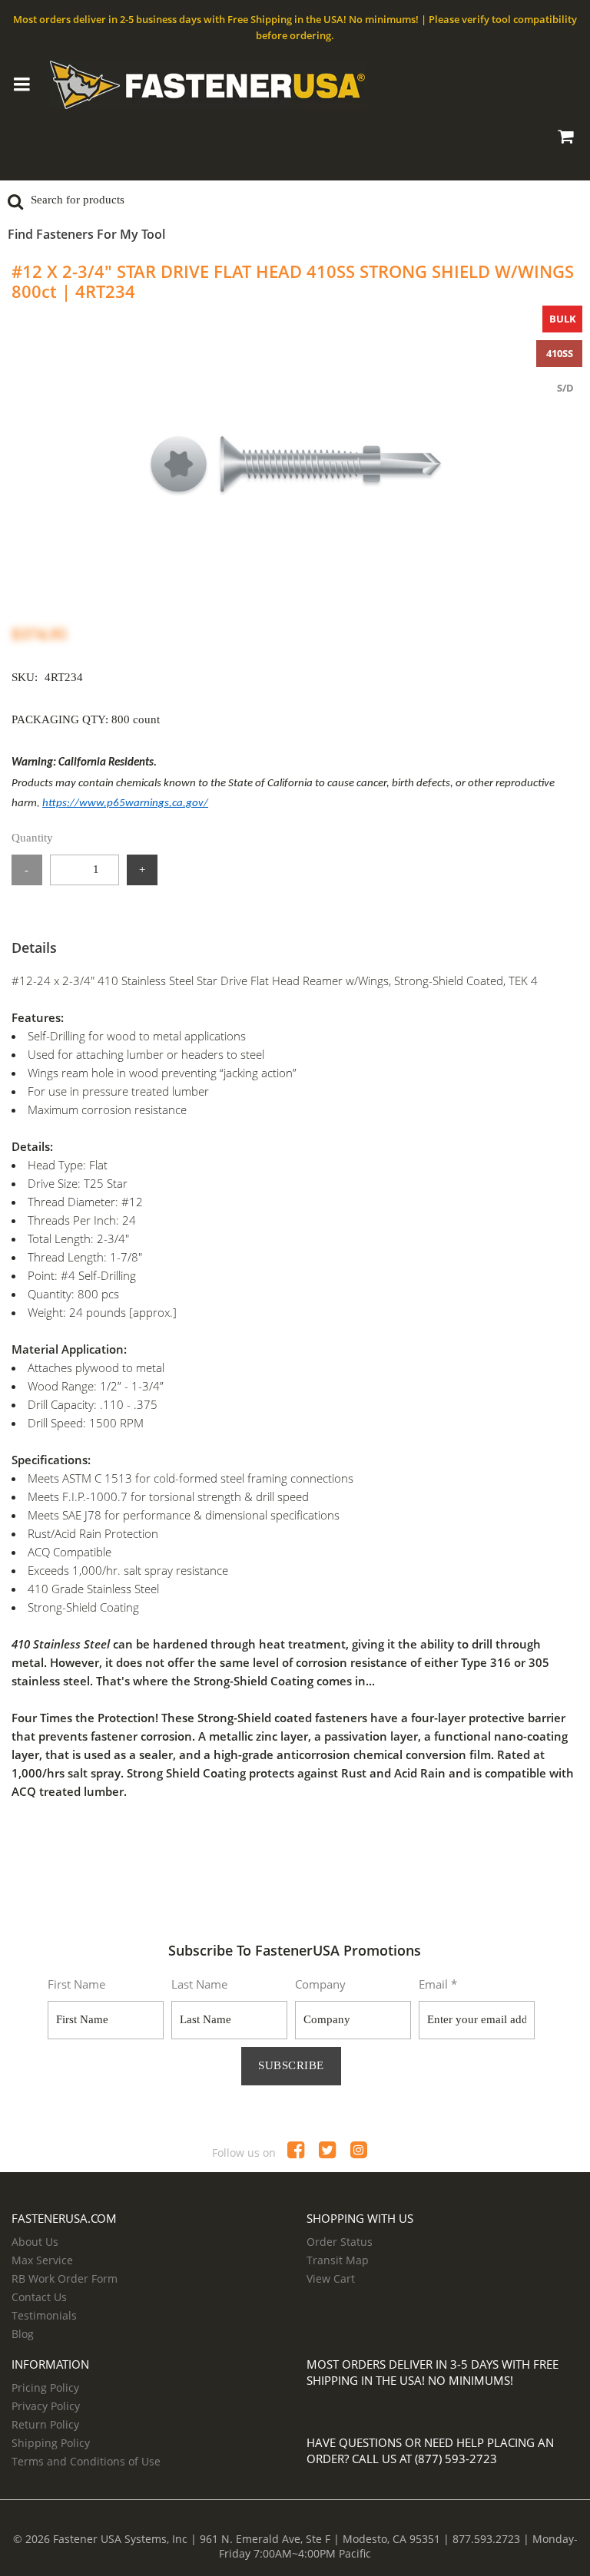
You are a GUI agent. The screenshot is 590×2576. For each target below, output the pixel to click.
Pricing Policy (45, 2388)
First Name (76, 1984)
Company (320, 1984)
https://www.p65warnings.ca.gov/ (125, 804)
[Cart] (565, 139)
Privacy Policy (46, 2406)
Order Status (340, 2242)
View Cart (331, 2278)
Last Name (199, 1984)
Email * (438, 1984)
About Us (35, 2242)
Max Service (42, 2260)
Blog (23, 2334)
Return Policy (45, 2424)
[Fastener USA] (296, 84)
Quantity (32, 838)
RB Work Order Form (65, 2278)
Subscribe (291, 2065)
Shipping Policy (51, 2443)
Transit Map (338, 2260)
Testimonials (44, 2315)
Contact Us (39, 2297)
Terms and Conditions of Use (86, 2461)
